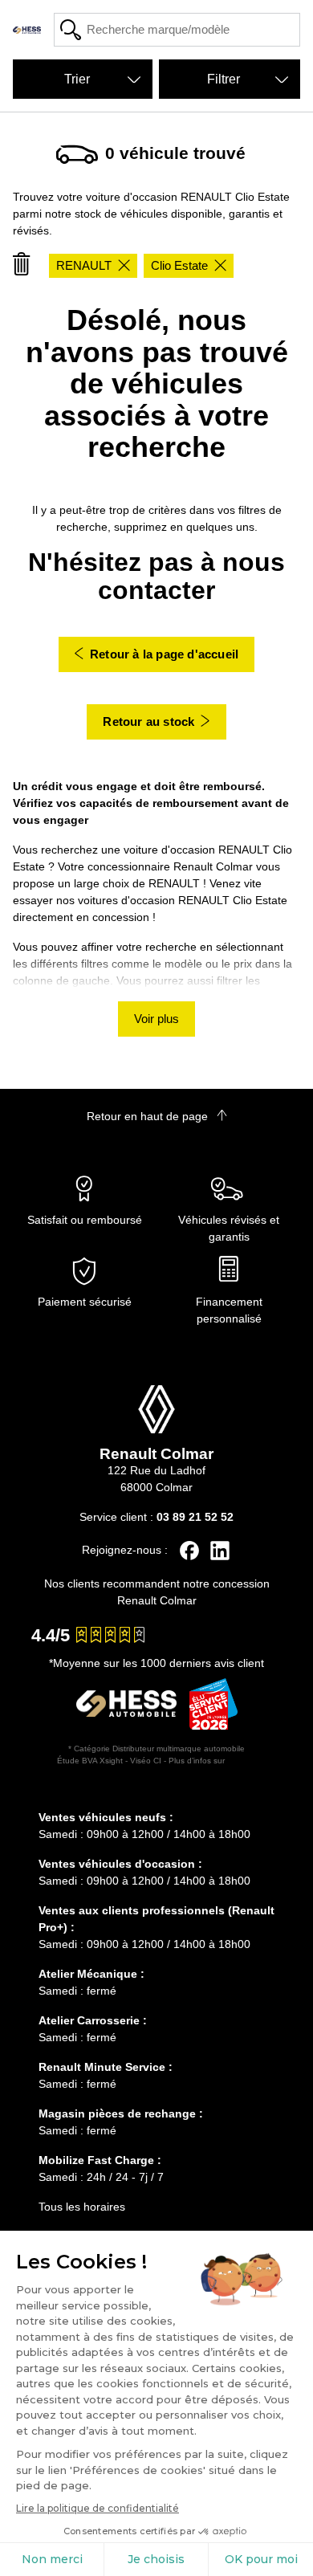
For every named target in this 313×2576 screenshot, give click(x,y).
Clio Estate (179, 265)
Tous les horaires (82, 2207)
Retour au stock (148, 721)
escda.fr (242, 1761)
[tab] (156, 1794)
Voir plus (156, 1019)
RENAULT (84, 265)
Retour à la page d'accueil (164, 654)
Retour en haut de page (149, 1116)
